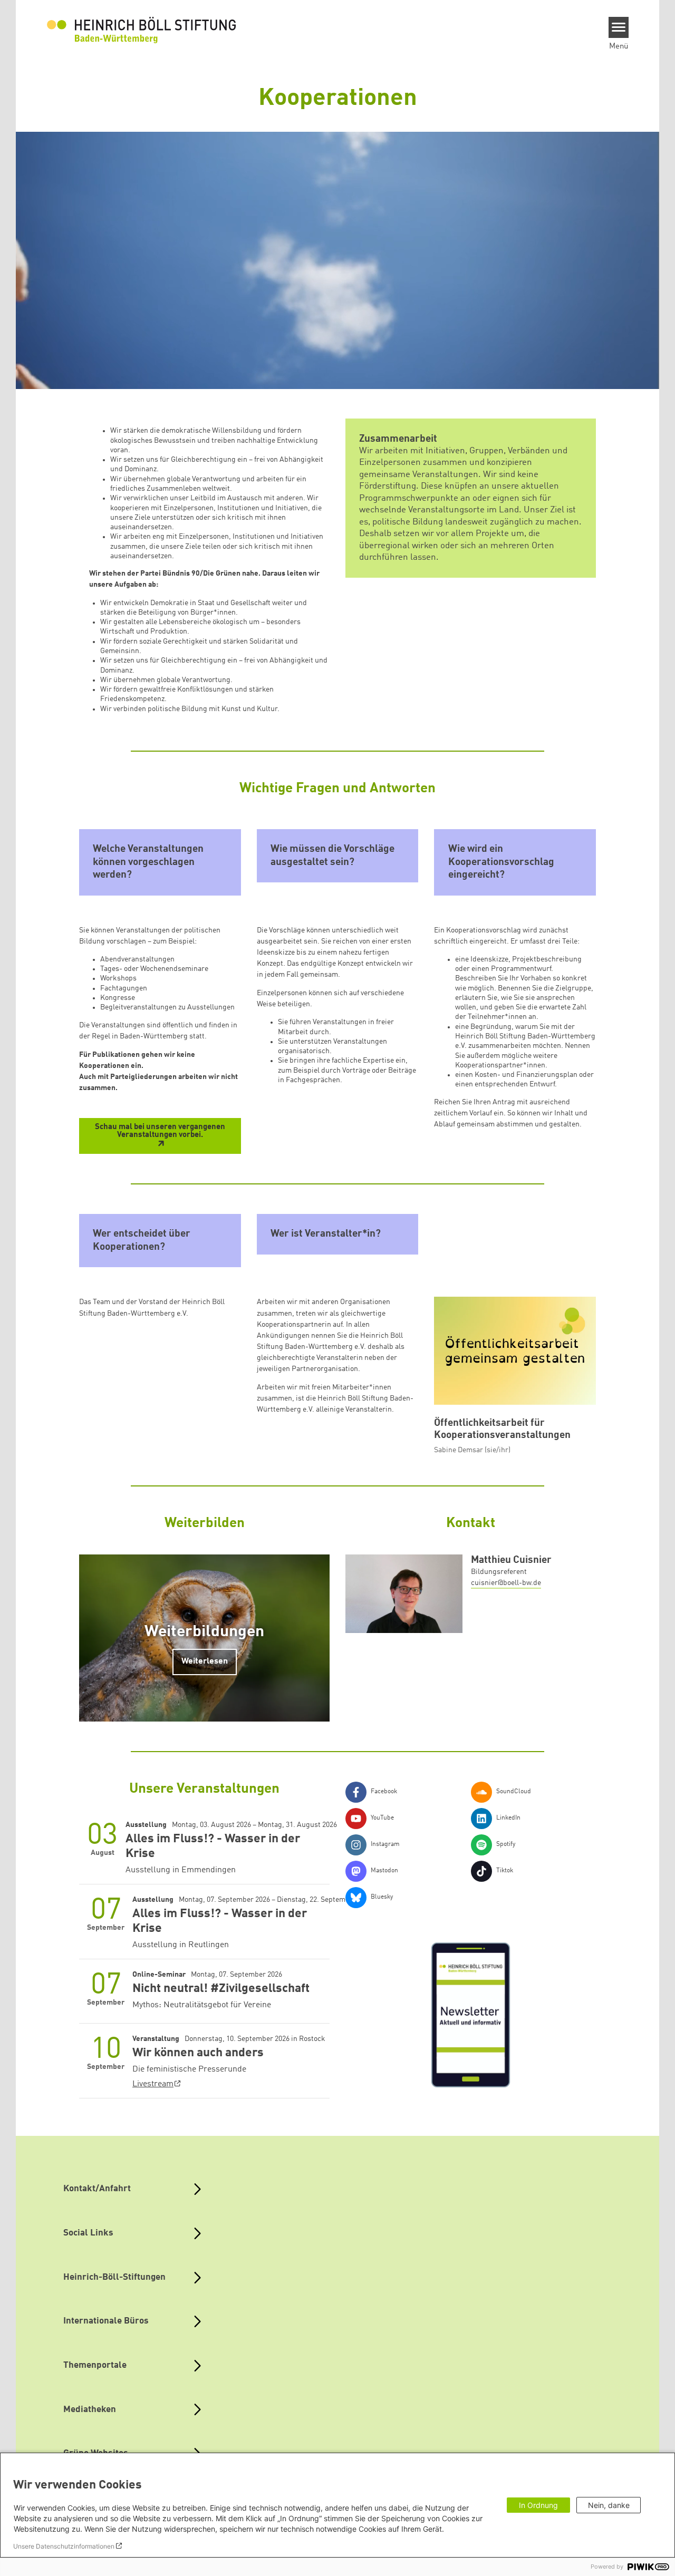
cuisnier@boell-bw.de (506, 1583)
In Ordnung (538, 2505)
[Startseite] (142, 30)
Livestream (153, 2084)
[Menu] (619, 27)
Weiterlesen (205, 1661)
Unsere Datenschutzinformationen (64, 2546)
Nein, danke (609, 2505)
